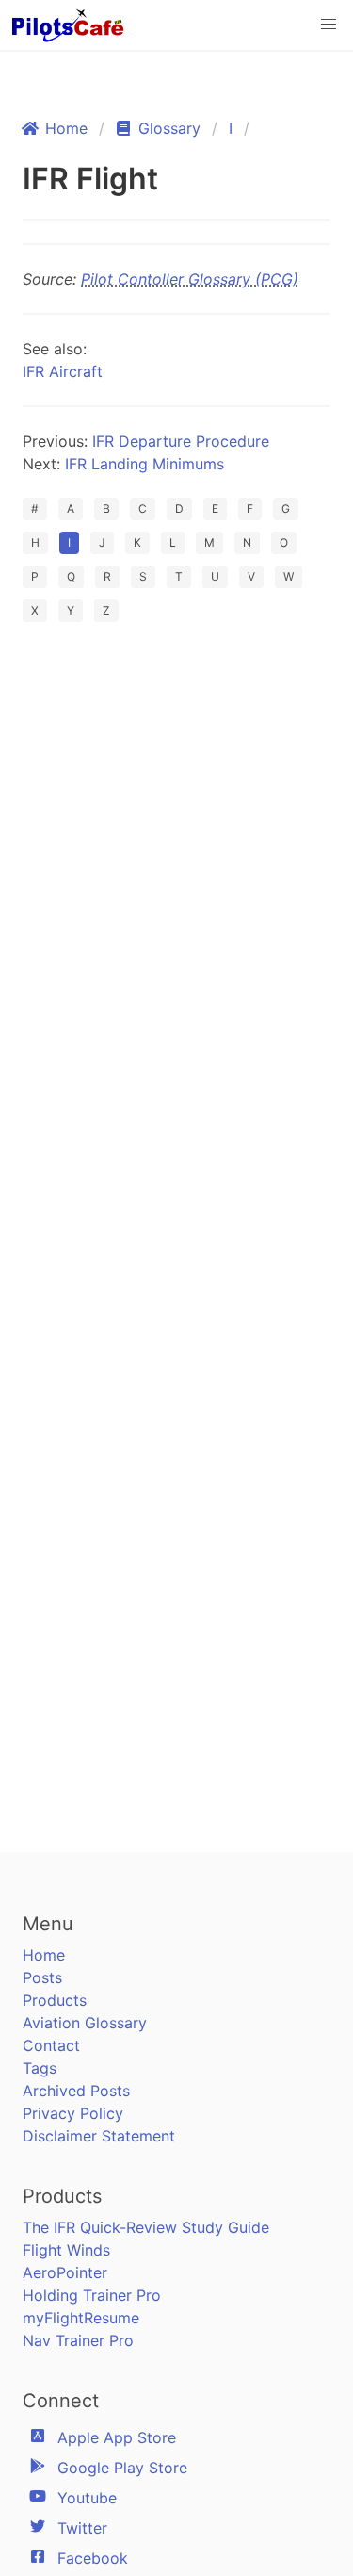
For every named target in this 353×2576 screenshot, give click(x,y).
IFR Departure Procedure (181, 441)
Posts (42, 1977)
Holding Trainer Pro (92, 2295)
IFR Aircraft (63, 371)
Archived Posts (76, 2091)
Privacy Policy (73, 2113)
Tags (40, 2068)
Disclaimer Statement (99, 2136)
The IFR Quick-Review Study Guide (146, 2227)
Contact (51, 2045)
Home (44, 1955)
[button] (329, 25)
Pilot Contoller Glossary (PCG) (190, 279)
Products (55, 2000)
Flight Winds (66, 2250)
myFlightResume (81, 2318)
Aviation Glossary (85, 2023)
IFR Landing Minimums (144, 464)
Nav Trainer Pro (78, 2340)
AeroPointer (65, 2272)
